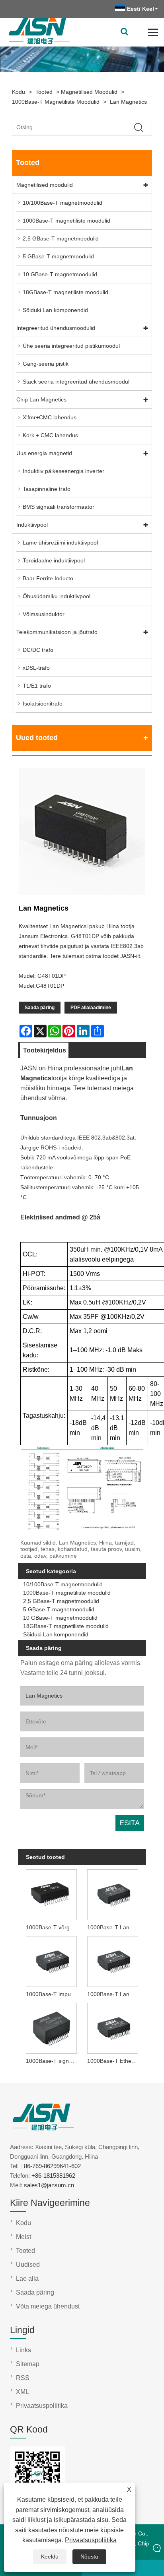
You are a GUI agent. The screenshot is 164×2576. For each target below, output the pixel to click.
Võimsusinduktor (44, 614)
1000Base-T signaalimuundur (53, 2061)
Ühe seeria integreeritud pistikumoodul (71, 346)
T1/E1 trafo (37, 686)
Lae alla (27, 2278)
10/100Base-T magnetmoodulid (62, 203)
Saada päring (40, 1008)
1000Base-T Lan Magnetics (114, 1994)
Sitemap (28, 2364)
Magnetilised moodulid (89, 92)
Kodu (19, 92)
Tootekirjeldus (45, 1050)
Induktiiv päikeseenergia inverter (63, 471)
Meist (23, 2237)
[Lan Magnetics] (82, 833)
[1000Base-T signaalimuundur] (51, 2027)
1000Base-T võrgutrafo (53, 1927)
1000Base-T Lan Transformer (114, 1927)
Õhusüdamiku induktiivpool (57, 596)
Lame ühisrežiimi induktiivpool (60, 543)
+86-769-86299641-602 (51, 2166)
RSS (23, 2378)
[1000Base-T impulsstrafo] (51, 1961)
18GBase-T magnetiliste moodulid (65, 292)
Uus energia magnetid (44, 453)
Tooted (44, 92)
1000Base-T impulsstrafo (53, 1994)
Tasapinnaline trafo (47, 489)
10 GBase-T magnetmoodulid (60, 274)
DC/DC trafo (38, 650)
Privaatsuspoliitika (91, 2540)
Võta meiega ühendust (48, 2306)
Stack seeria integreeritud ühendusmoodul (76, 382)
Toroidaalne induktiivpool (54, 560)
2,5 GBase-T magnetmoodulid (61, 238)
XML (22, 2392)
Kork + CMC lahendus (50, 435)
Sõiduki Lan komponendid (55, 310)
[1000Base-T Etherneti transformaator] (113, 2027)
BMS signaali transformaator (59, 507)
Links (23, 2350)
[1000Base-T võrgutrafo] (51, 1894)
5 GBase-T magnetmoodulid (58, 256)
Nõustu (89, 2557)
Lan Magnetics (128, 102)
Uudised (28, 2265)
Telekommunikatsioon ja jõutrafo (57, 632)
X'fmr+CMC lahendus (50, 417)
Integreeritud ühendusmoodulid (56, 328)
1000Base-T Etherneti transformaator (114, 2061)
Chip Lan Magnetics (41, 399)
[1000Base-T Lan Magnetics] (113, 1961)
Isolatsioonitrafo (43, 704)
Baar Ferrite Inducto (48, 578)
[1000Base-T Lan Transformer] (113, 1894)
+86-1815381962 (53, 2176)
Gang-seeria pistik (46, 364)
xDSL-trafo (36, 668)
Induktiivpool (32, 525)
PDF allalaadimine (91, 1008)
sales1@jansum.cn (49, 2185)
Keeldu (50, 2557)
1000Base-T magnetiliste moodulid (56, 102)
